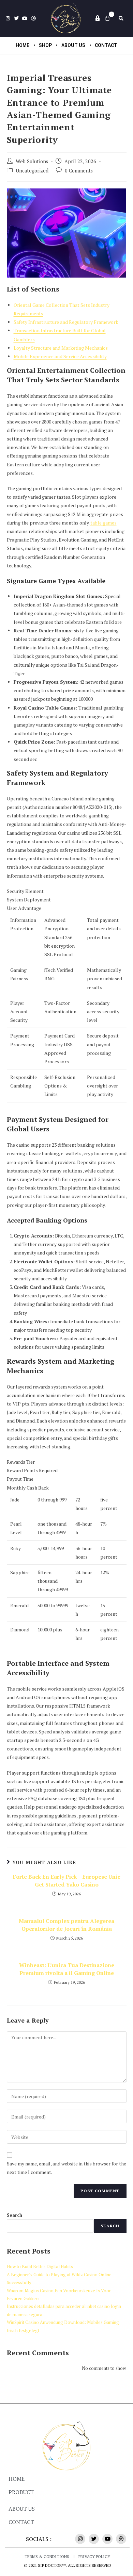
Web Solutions (32, 161)
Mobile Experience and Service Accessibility (60, 356)
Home (23, 45)
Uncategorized (32, 171)
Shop (45, 45)
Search (14, 2215)
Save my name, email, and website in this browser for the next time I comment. (66, 2168)
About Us (73, 45)
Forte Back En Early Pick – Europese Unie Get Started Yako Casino (67, 1880)
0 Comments (79, 171)
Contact (106, 45)
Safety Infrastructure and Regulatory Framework (66, 322)
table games (104, 523)
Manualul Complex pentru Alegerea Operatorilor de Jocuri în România (66, 1925)
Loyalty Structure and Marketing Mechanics (61, 348)
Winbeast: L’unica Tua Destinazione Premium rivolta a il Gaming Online (67, 1969)
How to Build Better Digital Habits (40, 2266)
